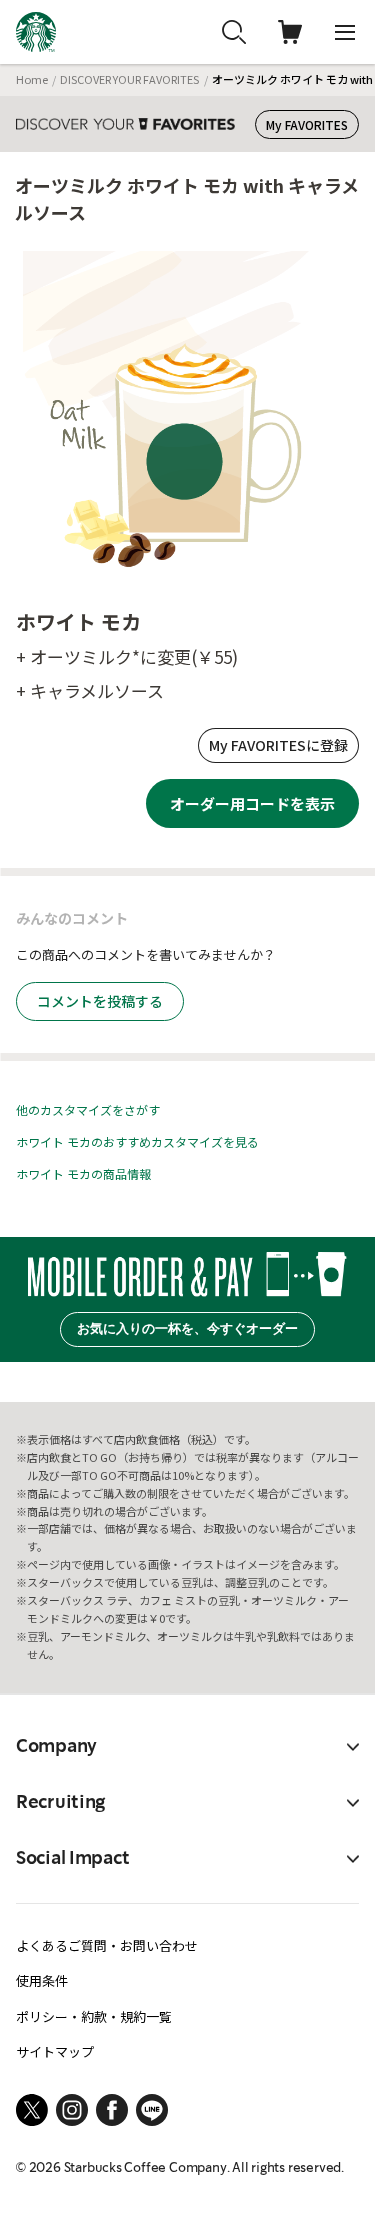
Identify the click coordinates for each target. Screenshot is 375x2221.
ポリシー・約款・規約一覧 (94, 2016)
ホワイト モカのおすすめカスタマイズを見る (137, 1141)
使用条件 (42, 1980)
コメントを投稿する (100, 1001)
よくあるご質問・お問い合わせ (107, 1945)
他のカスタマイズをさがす (88, 1109)
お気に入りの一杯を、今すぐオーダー (187, 1328)
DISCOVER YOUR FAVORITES (129, 79)
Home (32, 79)
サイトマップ (55, 2051)
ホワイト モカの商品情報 (83, 1173)
